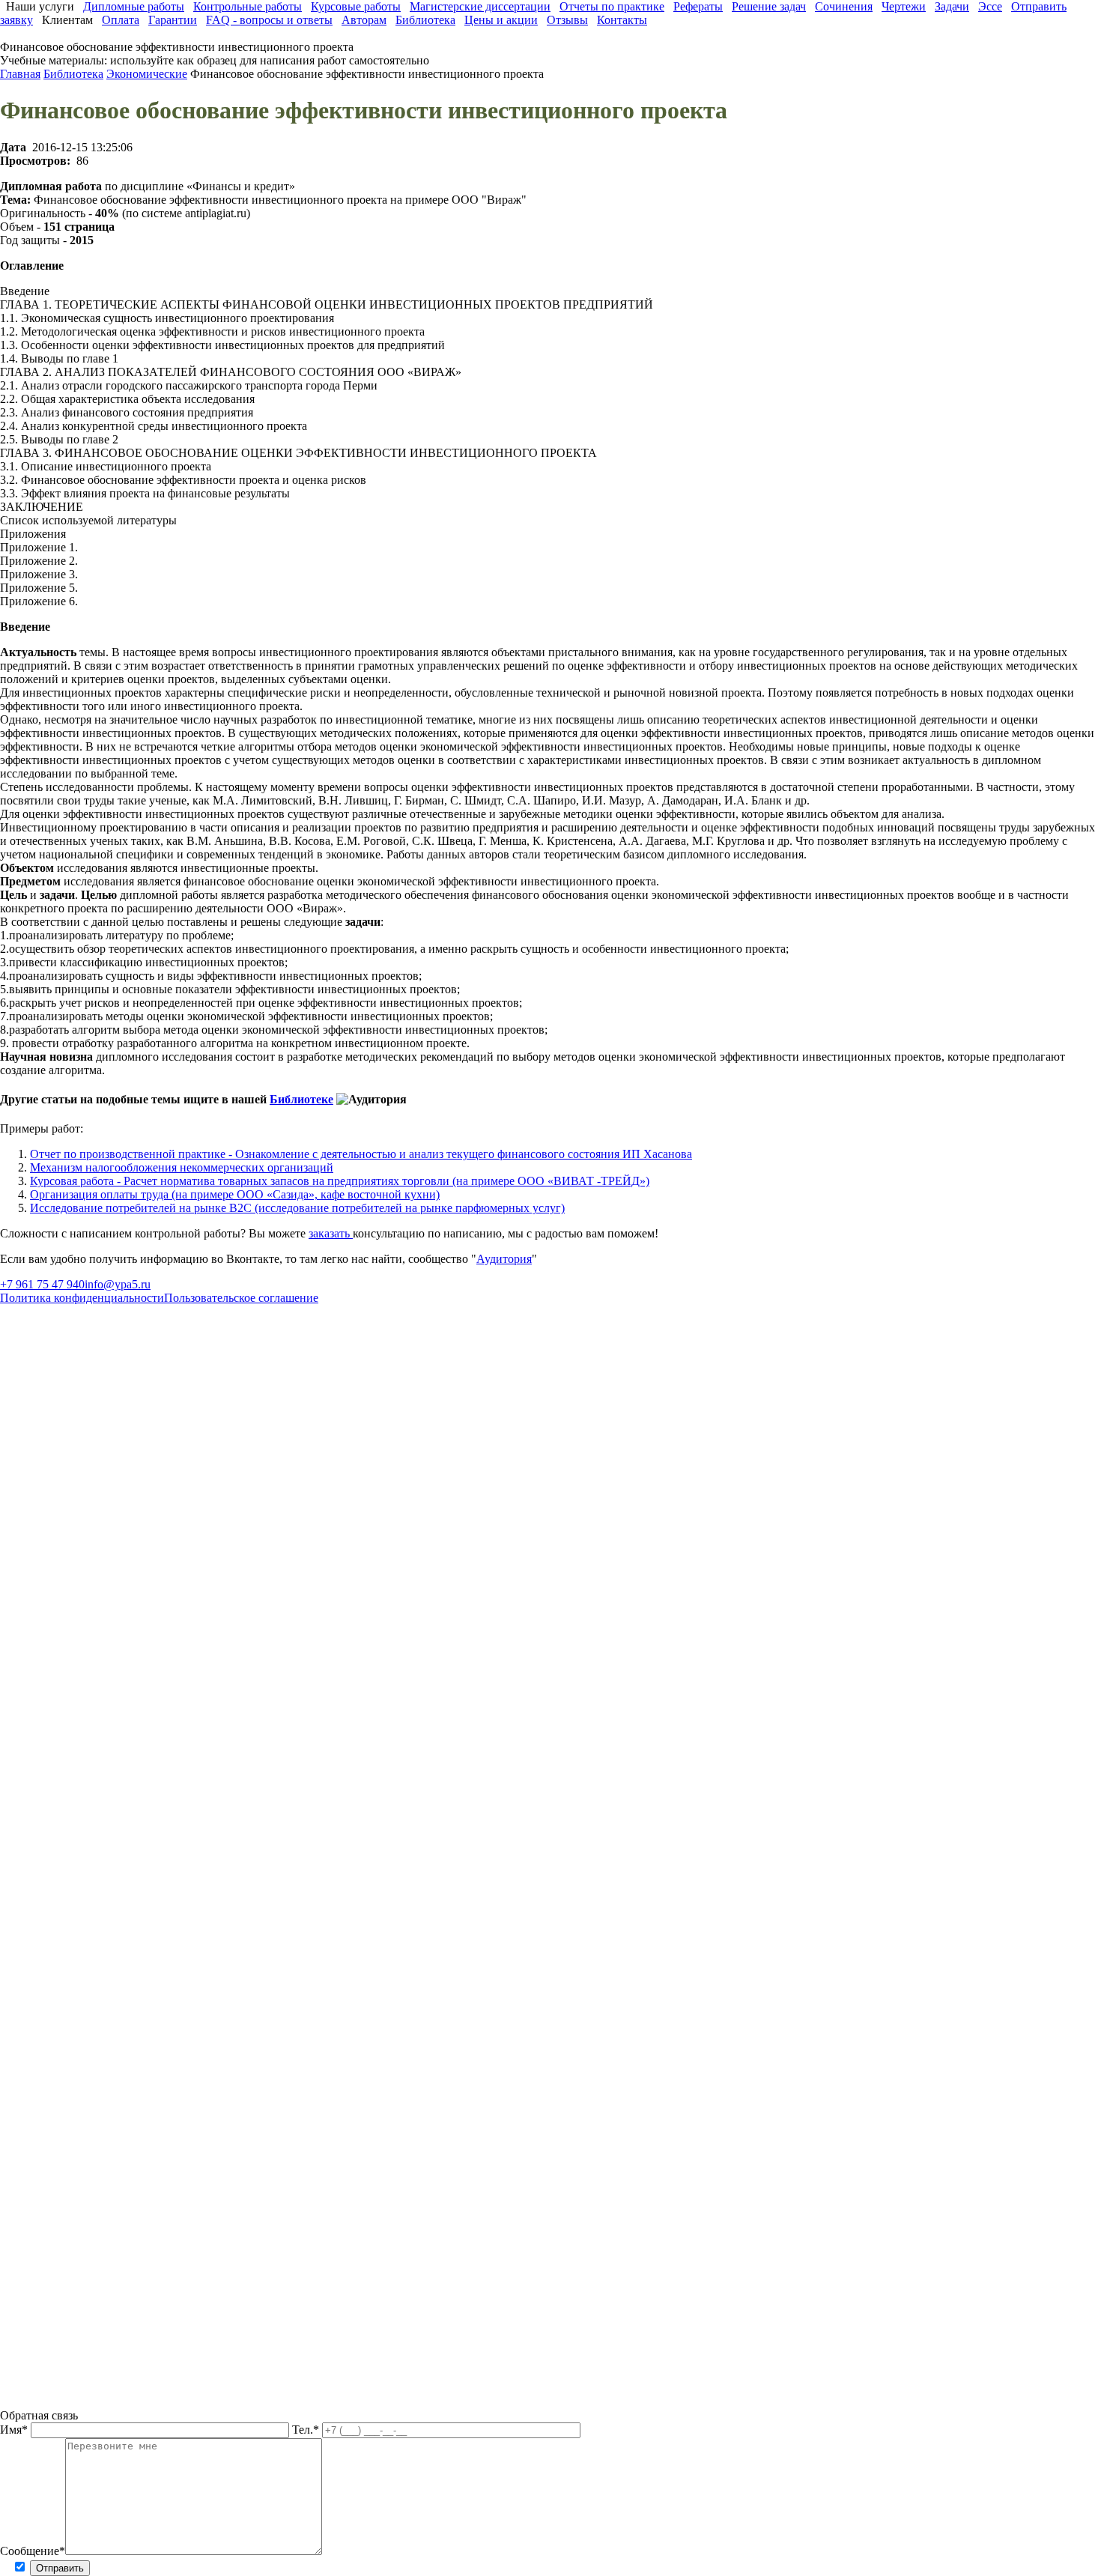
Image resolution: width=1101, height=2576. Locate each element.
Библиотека (425, 20)
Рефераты (698, 6)
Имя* (15, 2430)
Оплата (121, 20)
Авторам (364, 20)
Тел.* (307, 2430)
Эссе (990, 6)
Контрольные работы (248, 6)
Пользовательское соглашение (241, 1298)
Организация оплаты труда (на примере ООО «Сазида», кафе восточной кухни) (235, 1194)
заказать (331, 1233)
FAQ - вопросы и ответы (269, 20)
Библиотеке (301, 1099)
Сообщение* (33, 2551)
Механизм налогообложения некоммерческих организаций (182, 1167)
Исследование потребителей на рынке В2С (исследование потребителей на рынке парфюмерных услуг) (297, 1208)
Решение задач (769, 6)
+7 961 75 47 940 (42, 1284)
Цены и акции (501, 20)
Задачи (952, 6)
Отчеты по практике (612, 6)
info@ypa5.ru (118, 1284)
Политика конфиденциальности (82, 1298)
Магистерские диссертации (480, 6)
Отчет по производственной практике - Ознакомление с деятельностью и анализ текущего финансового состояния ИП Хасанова (361, 1154)
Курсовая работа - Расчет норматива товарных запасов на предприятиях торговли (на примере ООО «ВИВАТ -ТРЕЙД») (340, 1181)
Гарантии (173, 20)
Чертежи (904, 6)
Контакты (622, 20)
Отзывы (567, 20)
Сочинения (844, 6)
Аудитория (504, 1259)
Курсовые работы (356, 6)
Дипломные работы (134, 6)
